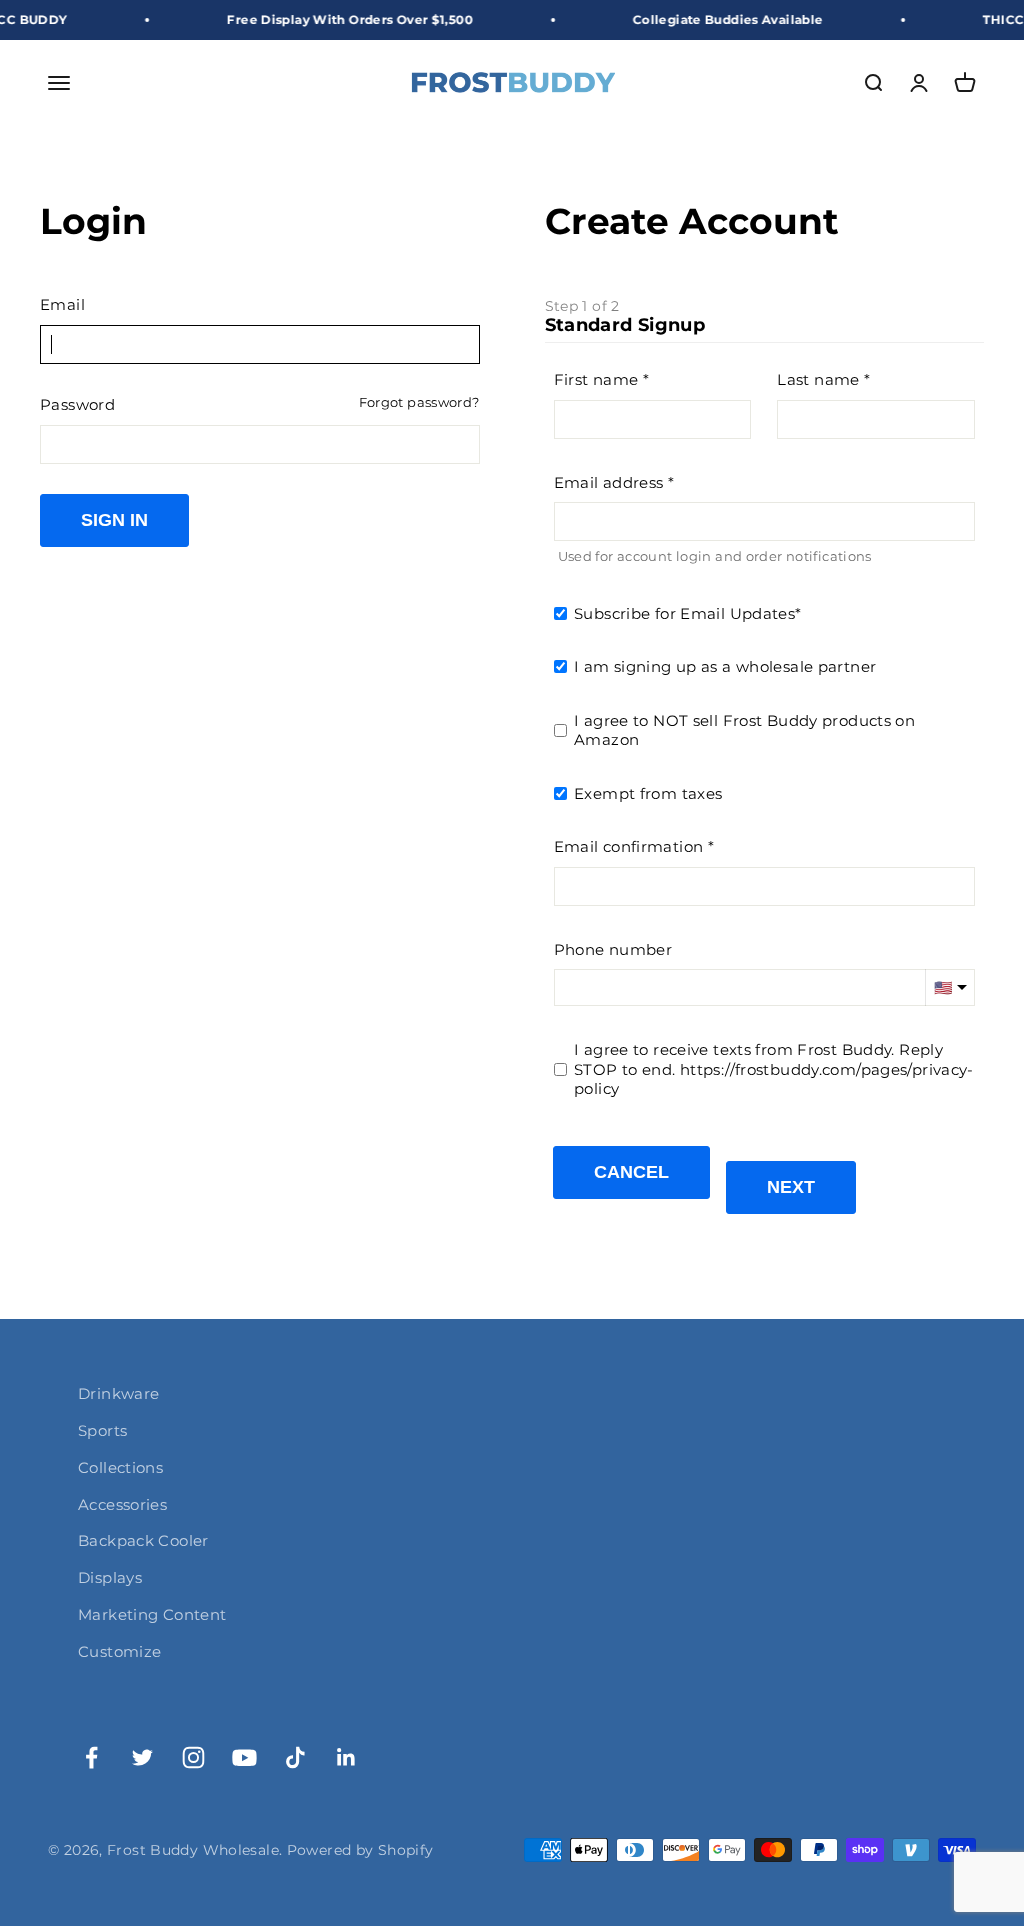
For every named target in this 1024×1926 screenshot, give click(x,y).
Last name (818, 379)
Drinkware (118, 1393)
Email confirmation (629, 846)
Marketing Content (152, 1614)
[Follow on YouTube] (244, 1757)
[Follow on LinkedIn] (346, 1757)
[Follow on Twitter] (142, 1757)
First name (596, 379)
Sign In (114, 520)
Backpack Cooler (143, 1540)
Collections (120, 1467)
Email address (609, 482)
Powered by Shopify (360, 1850)
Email (62, 304)
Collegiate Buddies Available (706, 19)
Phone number (613, 949)
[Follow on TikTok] (295, 1757)
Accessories (122, 1504)
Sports (102, 1430)
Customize (119, 1651)
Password (77, 404)
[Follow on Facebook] (91, 1757)
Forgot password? (419, 402)
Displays (110, 1577)
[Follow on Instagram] (193, 1757)
